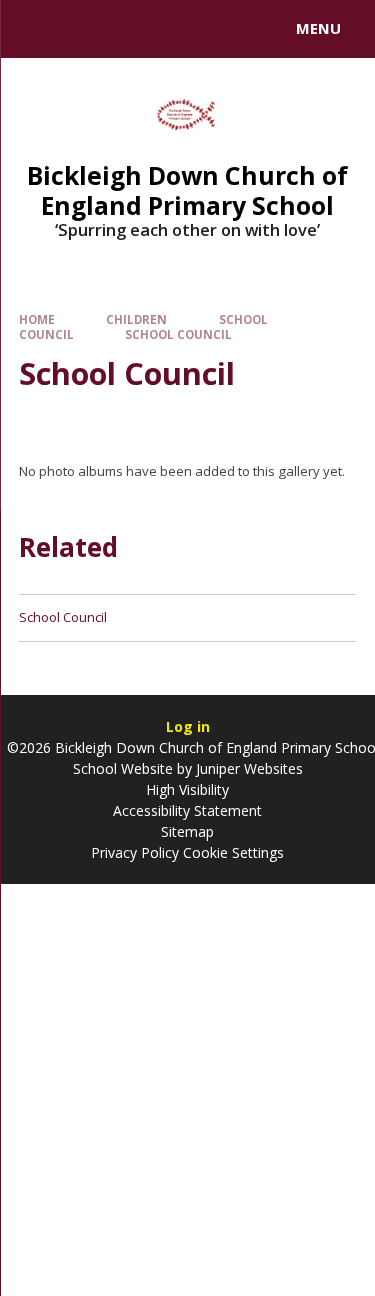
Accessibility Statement (187, 810)
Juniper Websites (247, 768)
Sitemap (187, 831)
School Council (178, 334)
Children (136, 319)
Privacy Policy (135, 852)
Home (37, 319)
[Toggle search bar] (38, 29)
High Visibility (187, 789)
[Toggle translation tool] (88, 29)
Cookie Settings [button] (233, 852)
